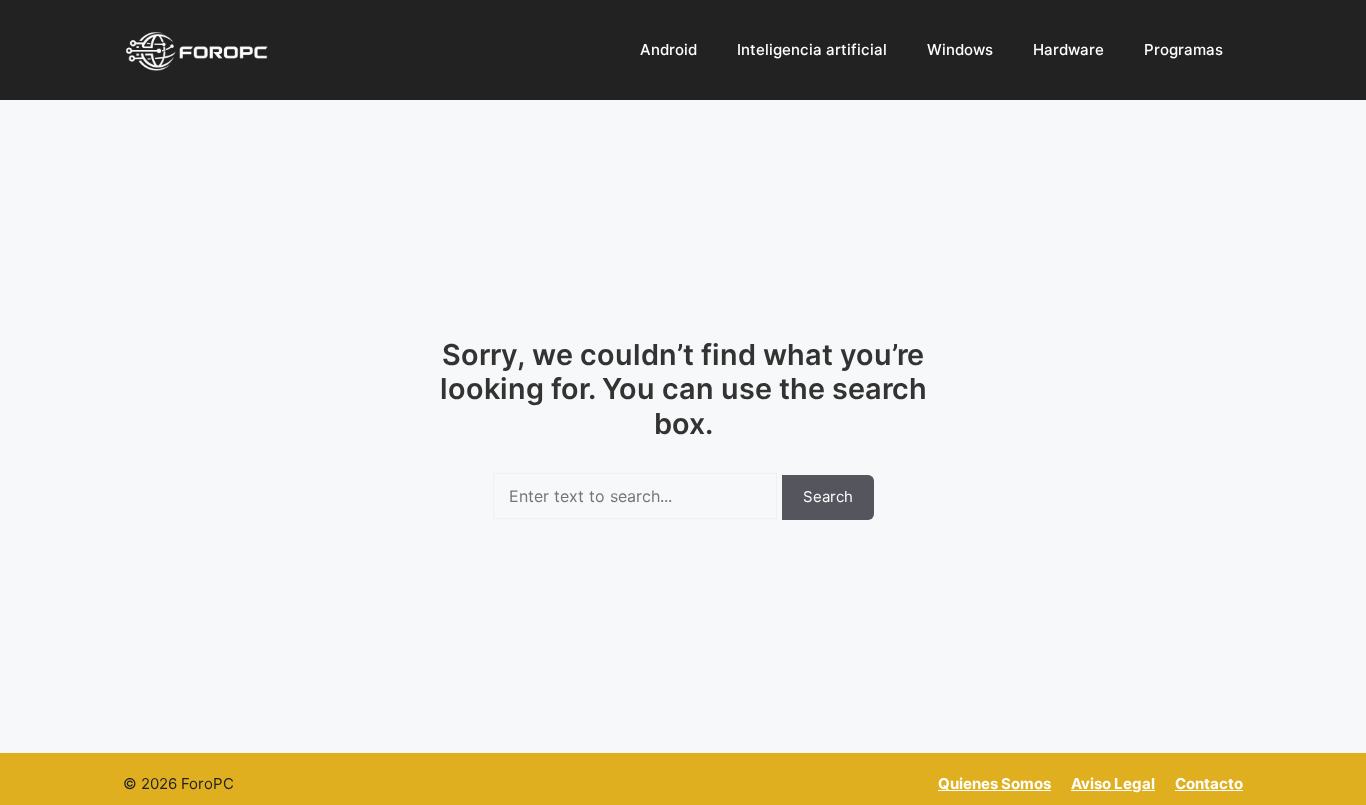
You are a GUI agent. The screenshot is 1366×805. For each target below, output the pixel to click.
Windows (960, 49)
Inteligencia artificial (812, 49)
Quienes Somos (994, 783)
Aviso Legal (1113, 783)
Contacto (1209, 783)
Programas (1183, 49)
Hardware (1068, 49)
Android (668, 49)
